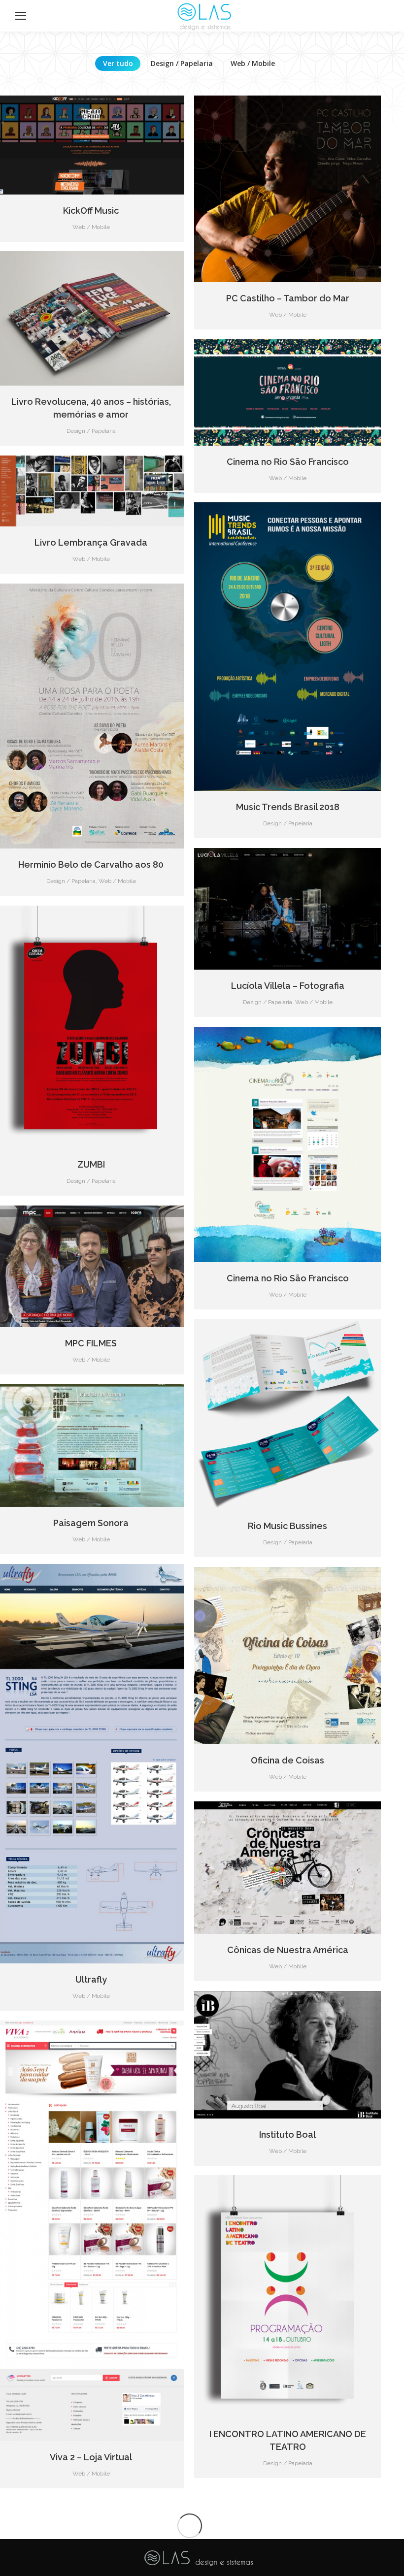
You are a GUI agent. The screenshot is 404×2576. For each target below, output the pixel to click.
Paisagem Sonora (91, 1523)
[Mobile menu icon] (21, 16)
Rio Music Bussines (287, 1526)
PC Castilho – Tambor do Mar (288, 298)
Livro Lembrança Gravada (91, 542)
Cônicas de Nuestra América (288, 1950)
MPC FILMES (91, 1343)
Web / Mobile (253, 63)
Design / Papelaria (182, 63)
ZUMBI (91, 1164)
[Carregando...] (190, 2526)
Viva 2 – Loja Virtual (91, 2457)
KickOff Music (91, 211)
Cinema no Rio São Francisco (288, 462)
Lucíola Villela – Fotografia (288, 986)
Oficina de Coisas (287, 1760)
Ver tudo (118, 63)
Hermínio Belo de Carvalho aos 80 (91, 864)
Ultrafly (91, 1979)
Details (91, 145)
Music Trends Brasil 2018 (288, 807)
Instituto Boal (287, 2135)
